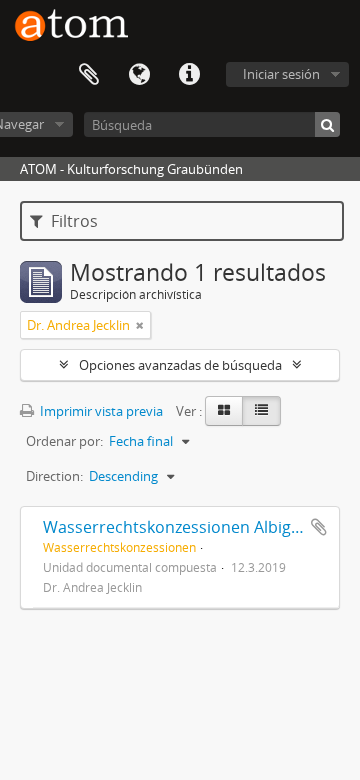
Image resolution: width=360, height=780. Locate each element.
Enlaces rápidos (189, 75)
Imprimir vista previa (100, 411)
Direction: (54, 476)
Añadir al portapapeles (319, 527)
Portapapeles (89, 75)
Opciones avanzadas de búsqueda (180, 365)
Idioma (139, 75)
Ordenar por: (64, 441)
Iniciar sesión (281, 74)
